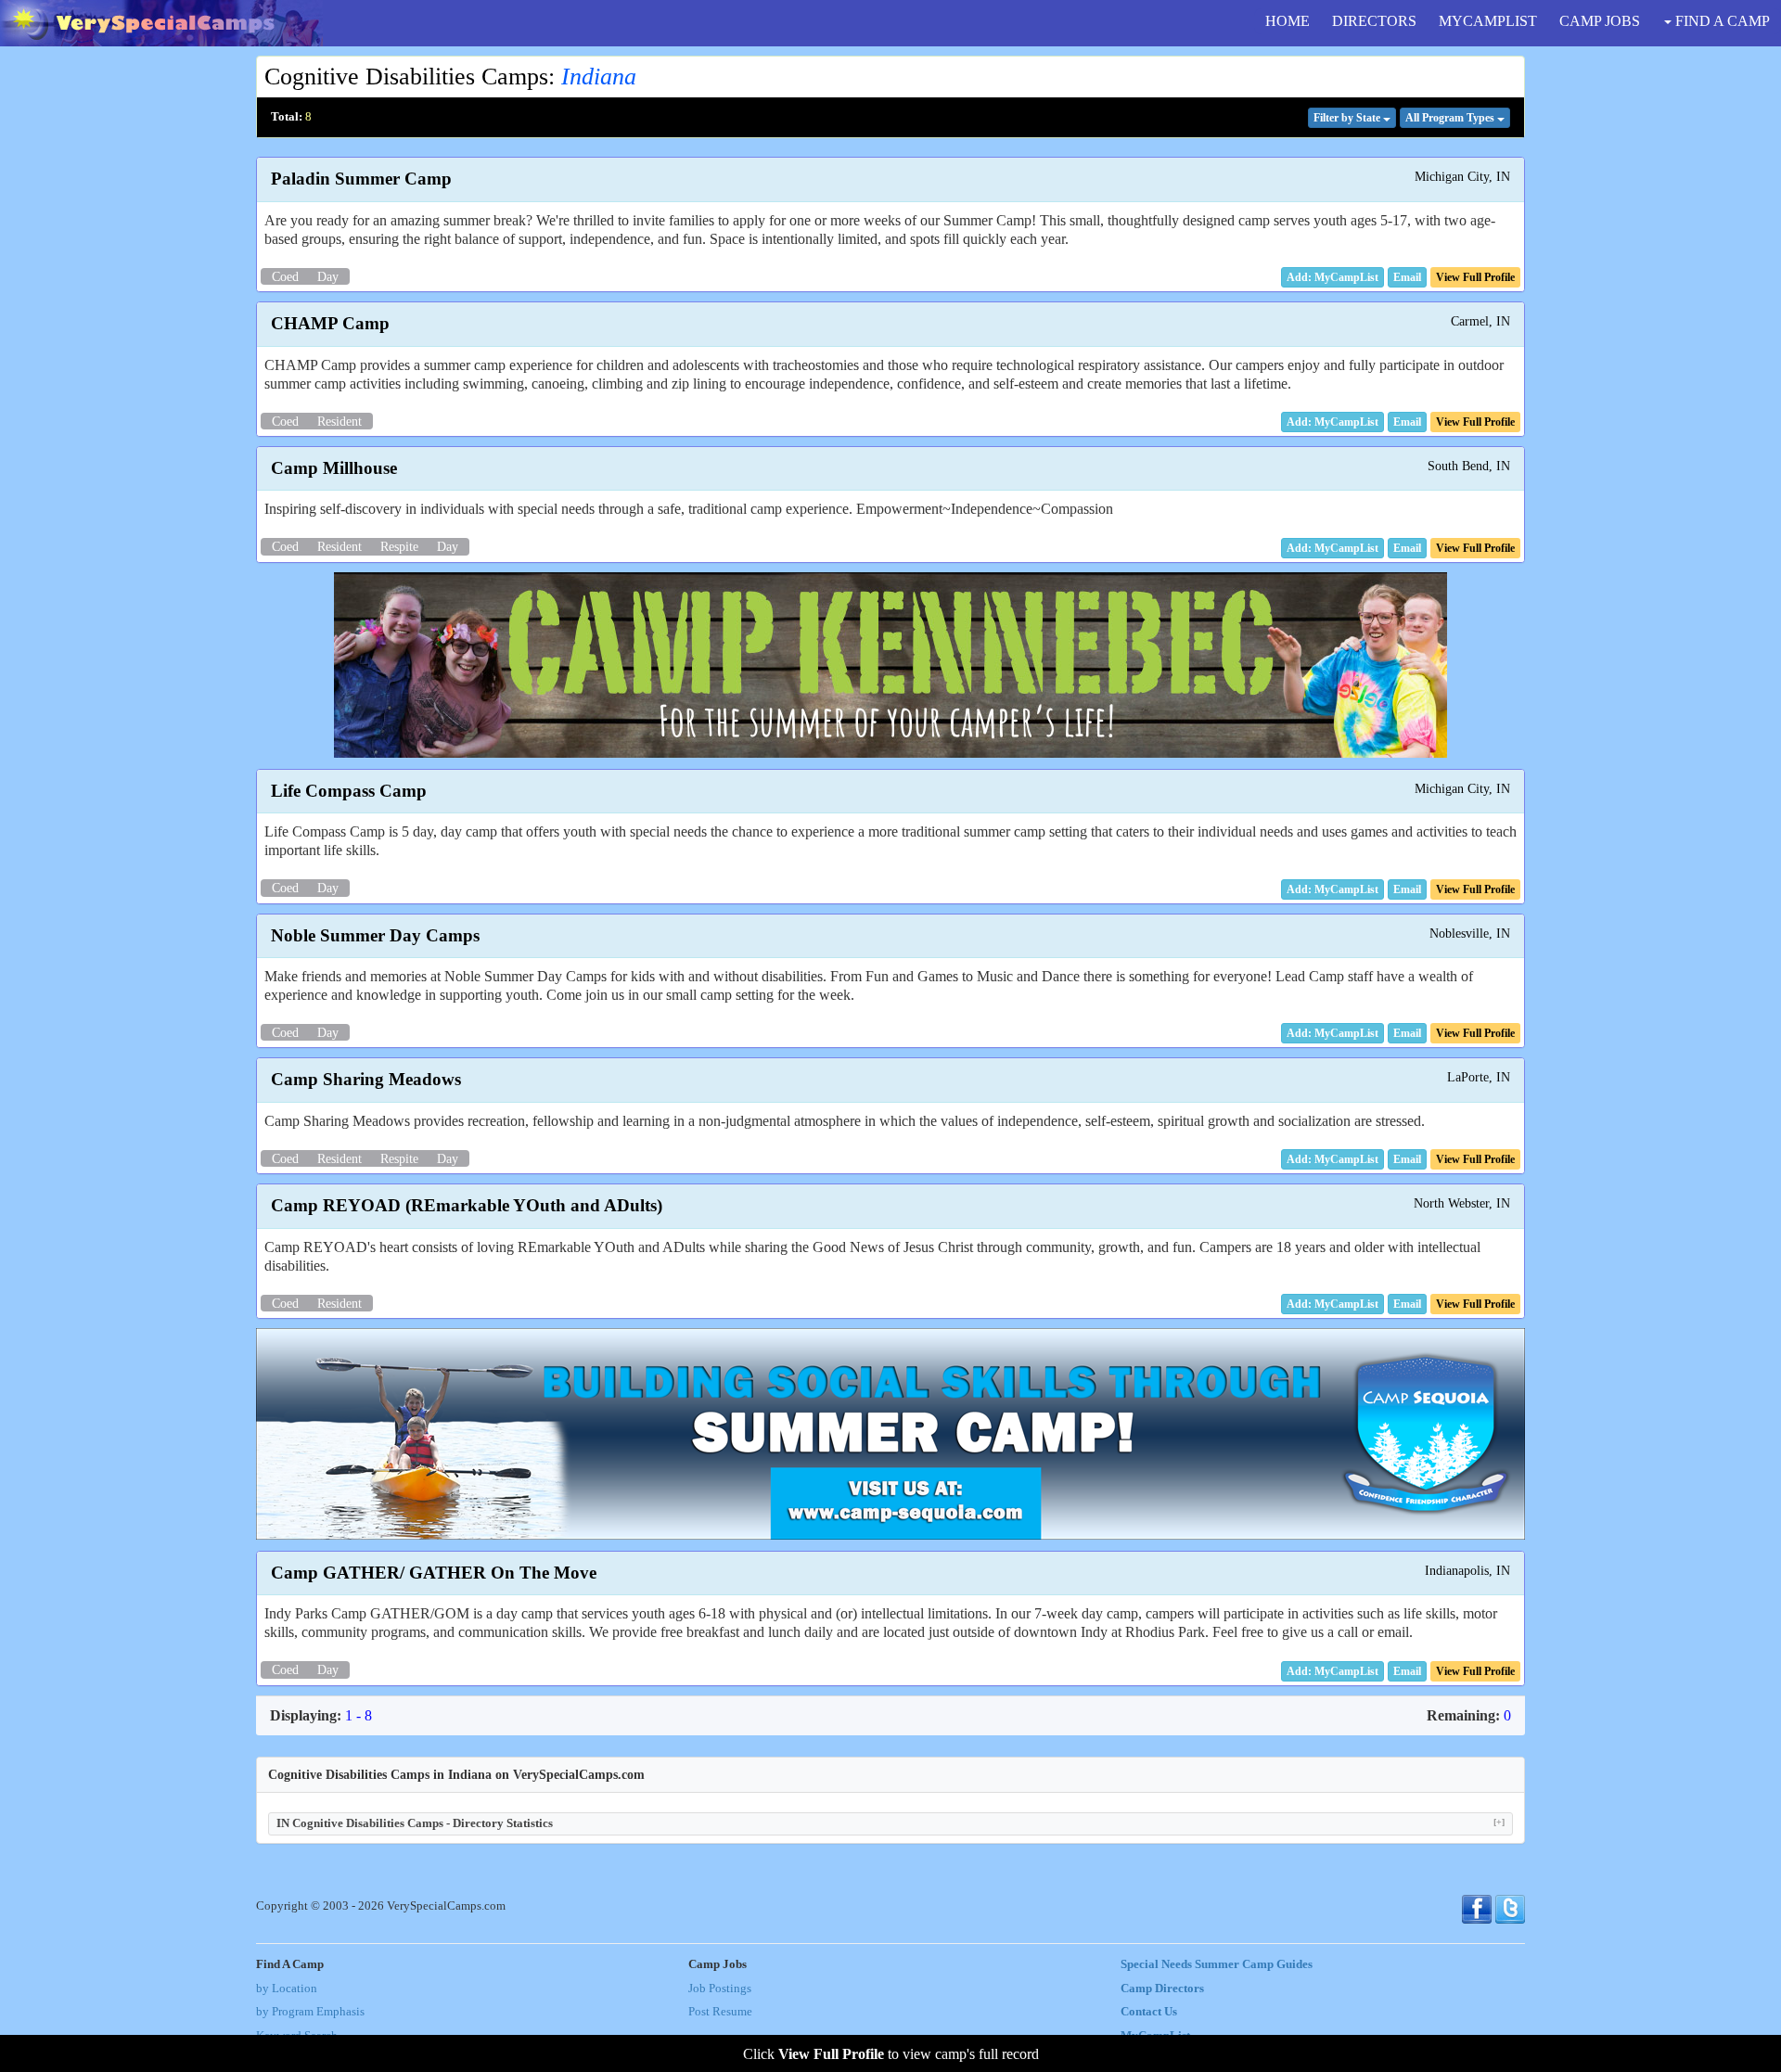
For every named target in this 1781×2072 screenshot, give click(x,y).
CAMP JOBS (1600, 21)
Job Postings (720, 1989)
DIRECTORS (1374, 21)
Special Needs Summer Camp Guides (1217, 1964)
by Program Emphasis (310, 2012)
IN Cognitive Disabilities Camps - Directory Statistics (890, 1823)
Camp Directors (1162, 1989)
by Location (287, 1989)
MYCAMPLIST (1488, 21)
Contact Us (1149, 2012)
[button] (1407, 277)
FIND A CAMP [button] (1721, 21)
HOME (1288, 21)
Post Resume (720, 2012)
